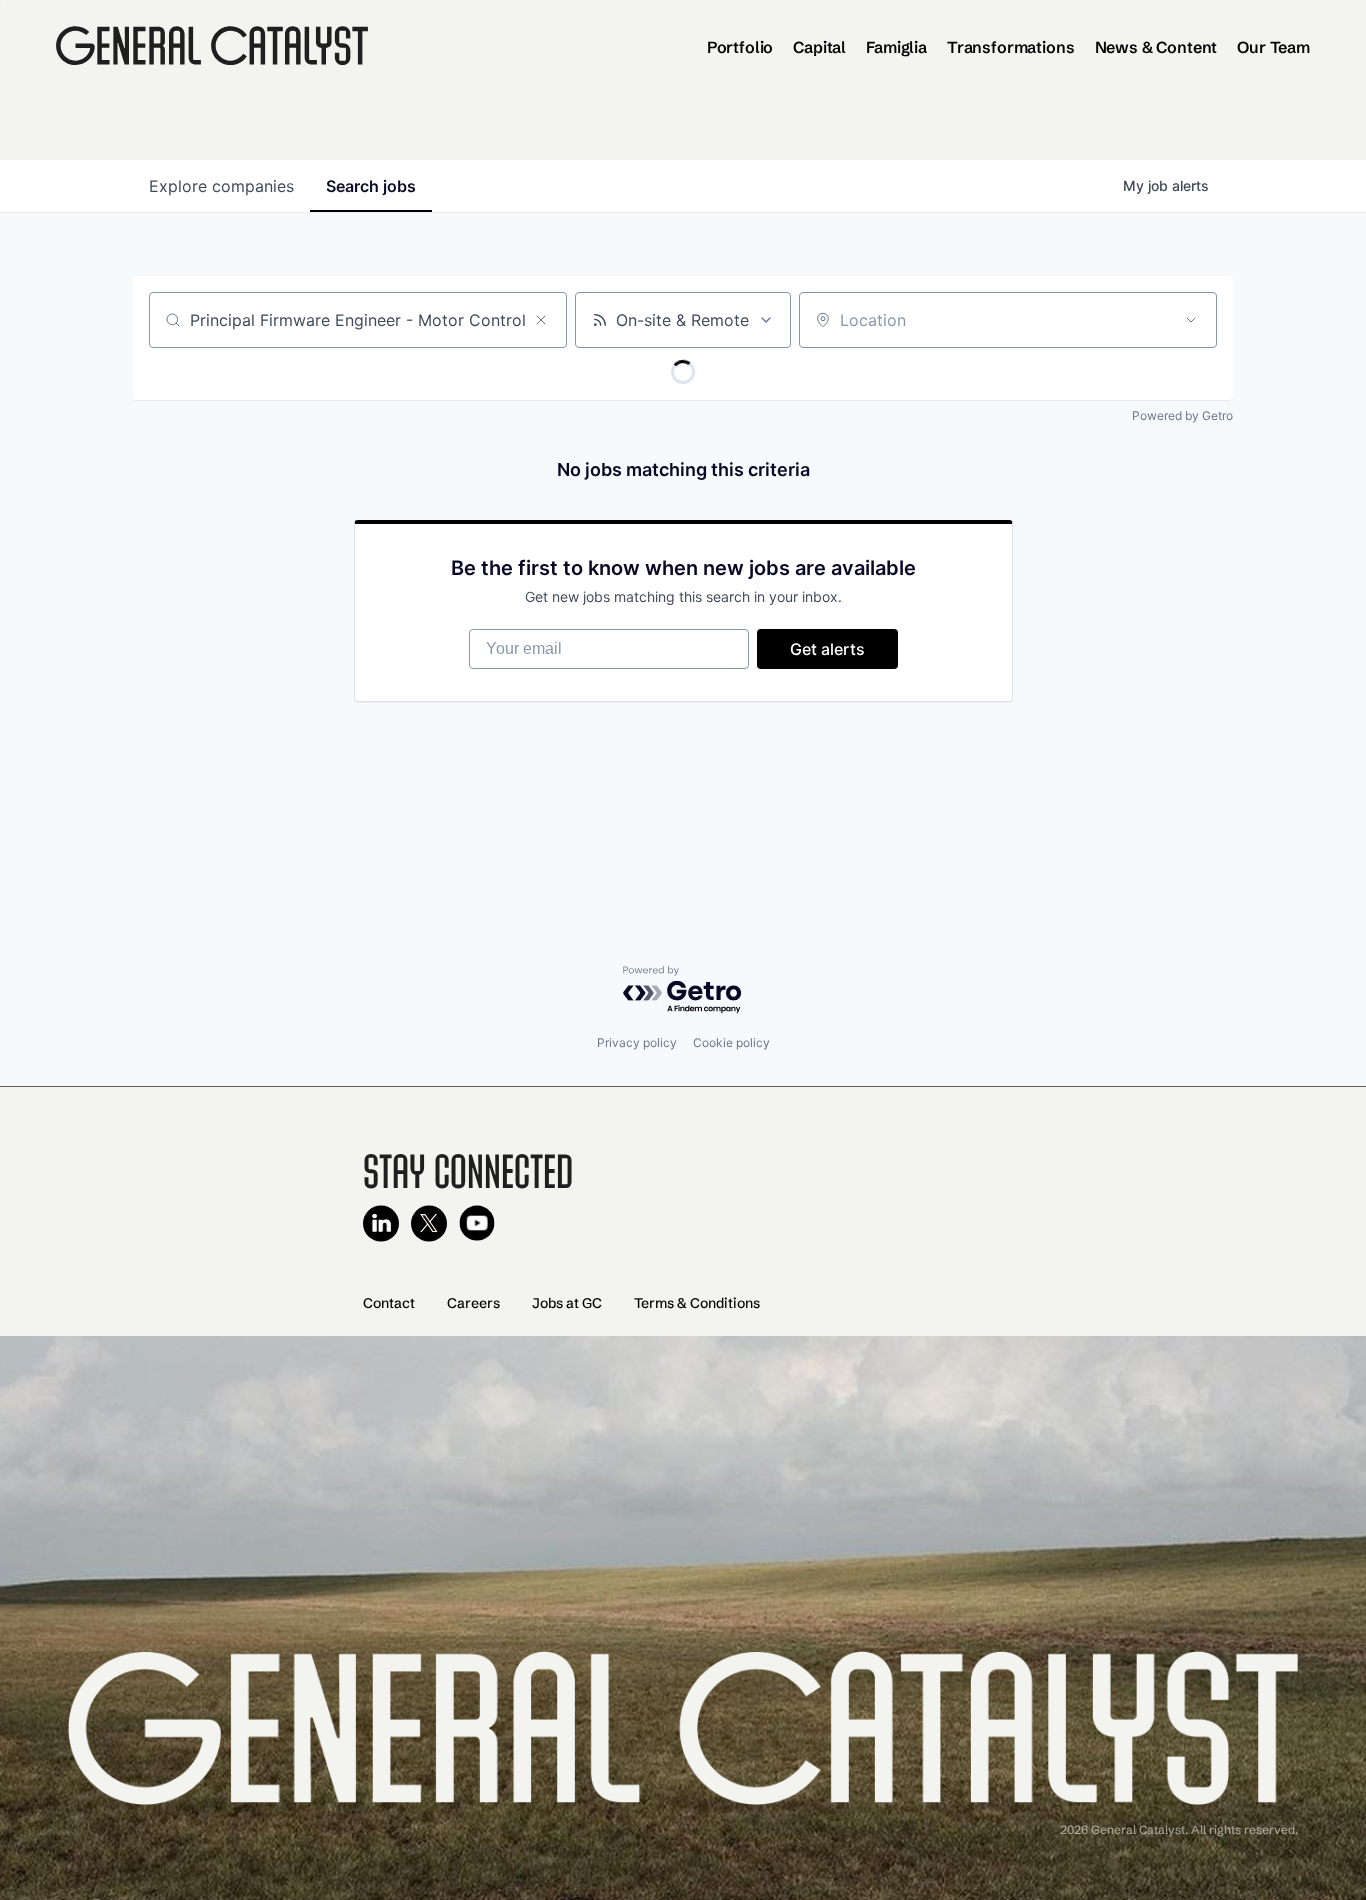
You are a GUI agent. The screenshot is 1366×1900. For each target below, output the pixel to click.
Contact (389, 1303)
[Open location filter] (1191, 320)
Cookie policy (731, 1042)
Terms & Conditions (697, 1303)
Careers (473, 1303)
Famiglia (896, 47)
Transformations (1011, 47)
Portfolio (740, 47)
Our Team (1273, 47)
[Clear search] (541, 320)
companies (221, 186)
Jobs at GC (567, 1303)
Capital (819, 47)
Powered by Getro (1182, 415)
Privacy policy (637, 1042)
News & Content (1156, 47)
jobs (371, 186)
